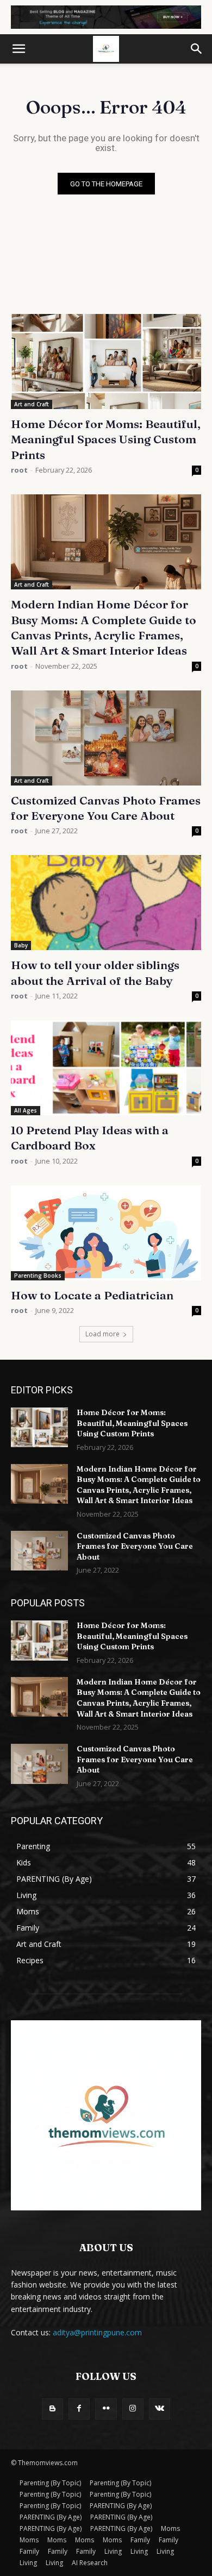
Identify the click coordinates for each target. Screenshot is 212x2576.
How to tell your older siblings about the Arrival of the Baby (95, 972)
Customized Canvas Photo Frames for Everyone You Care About (135, 1546)
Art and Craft (32, 404)
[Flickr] (106, 2409)
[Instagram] (133, 2409)
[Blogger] (52, 2409)
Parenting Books (38, 1276)
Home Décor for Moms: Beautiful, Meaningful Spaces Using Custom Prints (106, 439)
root (19, 470)
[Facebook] (79, 2409)
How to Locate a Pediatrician (92, 1295)
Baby (21, 945)
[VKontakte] (160, 2409)
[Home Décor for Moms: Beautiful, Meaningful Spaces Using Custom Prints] (106, 362)
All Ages (26, 1110)
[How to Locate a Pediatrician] (106, 1233)
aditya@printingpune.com (97, 2332)
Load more (102, 1334)
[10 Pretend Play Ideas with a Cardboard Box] (106, 1068)
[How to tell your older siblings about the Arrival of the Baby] (106, 903)
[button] (18, 49)
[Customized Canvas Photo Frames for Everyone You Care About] (106, 738)
